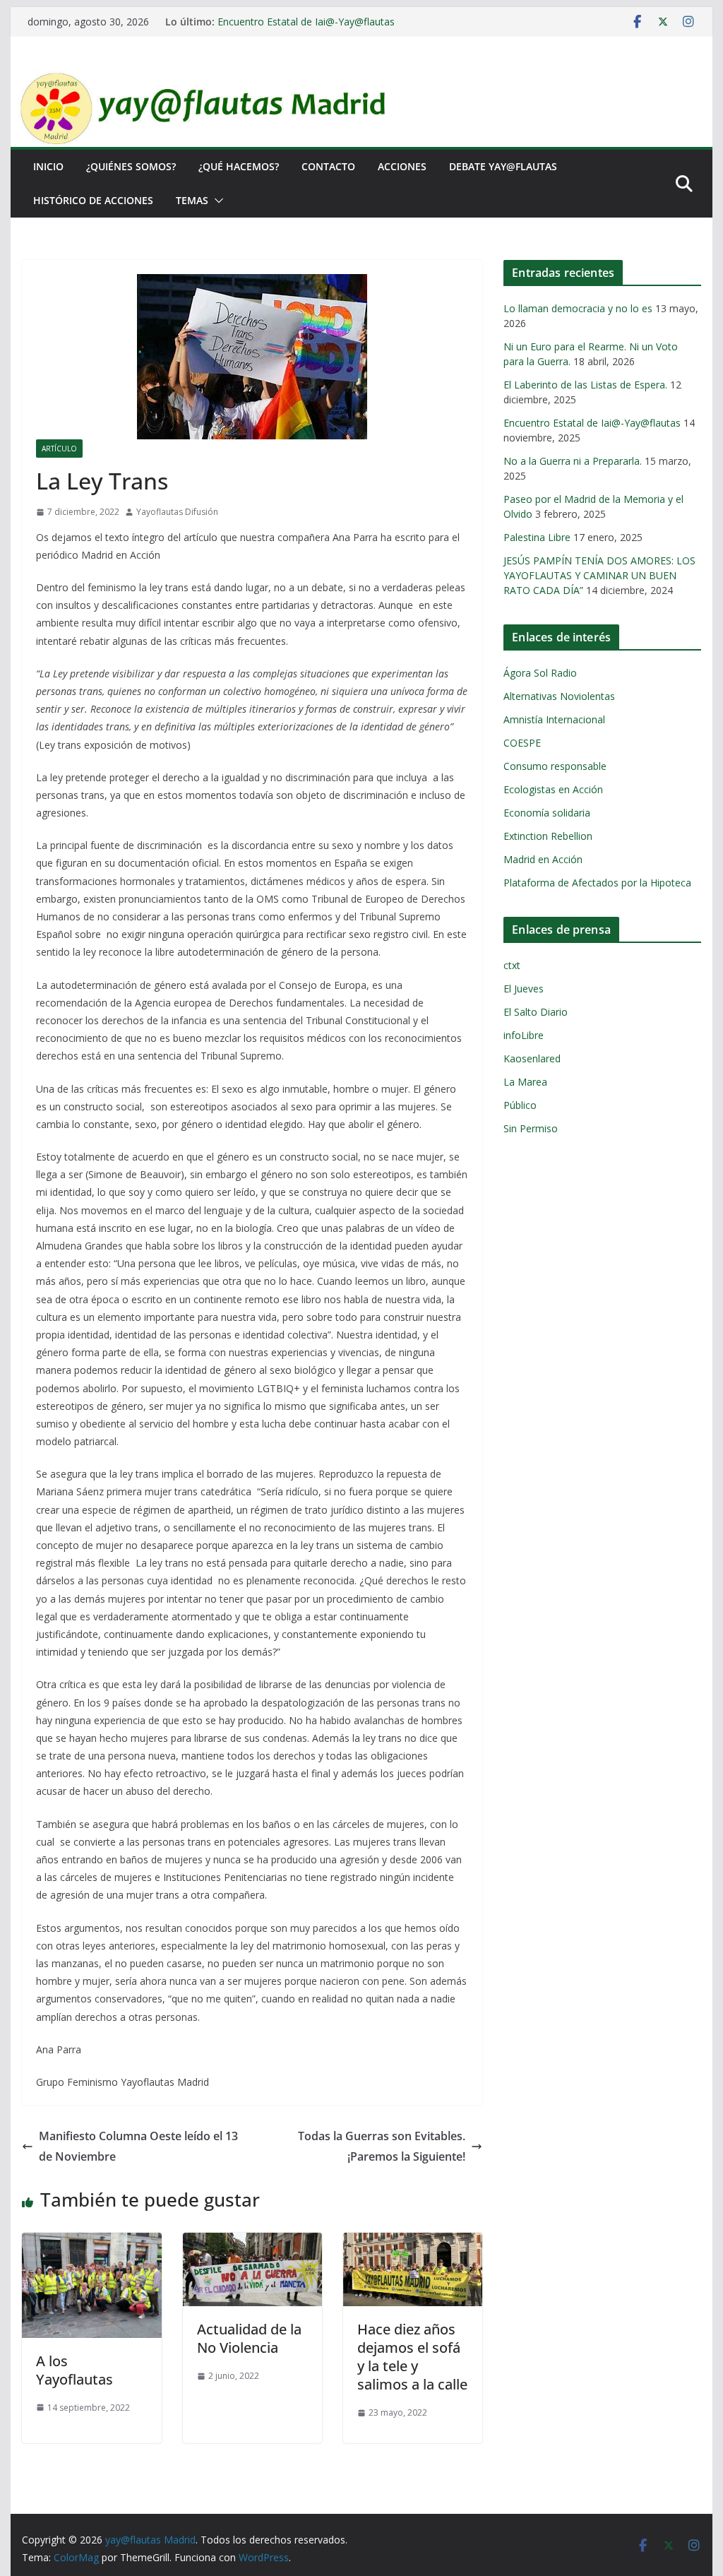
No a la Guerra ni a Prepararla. (573, 461)
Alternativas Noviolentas (559, 696)
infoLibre (524, 1035)
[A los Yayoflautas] (91, 2243)
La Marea (525, 1082)
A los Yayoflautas (74, 2370)
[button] (216, 201)
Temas (192, 200)
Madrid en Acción (543, 859)
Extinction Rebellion (548, 836)
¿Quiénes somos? (131, 166)
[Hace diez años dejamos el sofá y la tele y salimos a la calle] (413, 2243)
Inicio (48, 166)
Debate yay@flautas (503, 166)
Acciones (402, 166)
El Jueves (524, 989)
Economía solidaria (547, 813)
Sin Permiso (531, 1128)
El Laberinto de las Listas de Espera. (585, 385)
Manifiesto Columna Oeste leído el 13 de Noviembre (138, 2146)
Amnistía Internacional (554, 719)
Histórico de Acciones (93, 200)
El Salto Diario (536, 1012)
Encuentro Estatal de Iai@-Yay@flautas (306, 22)
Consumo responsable (555, 766)
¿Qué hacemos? (239, 166)
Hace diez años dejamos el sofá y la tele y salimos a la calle (412, 2357)
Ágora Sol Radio (540, 673)
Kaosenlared (532, 1058)
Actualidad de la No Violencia (249, 2338)
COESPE (522, 743)
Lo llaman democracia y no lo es (578, 308)
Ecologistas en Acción (553, 789)
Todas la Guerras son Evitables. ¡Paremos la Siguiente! (382, 2146)
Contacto (328, 166)
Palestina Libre (537, 537)
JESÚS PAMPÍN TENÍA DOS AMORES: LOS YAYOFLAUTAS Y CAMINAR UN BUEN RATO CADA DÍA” (599, 575)
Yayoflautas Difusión (177, 512)
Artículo (59, 449)
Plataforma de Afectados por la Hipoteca (597, 883)
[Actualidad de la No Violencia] (252, 2243)
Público (520, 1105)
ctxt (512, 965)
